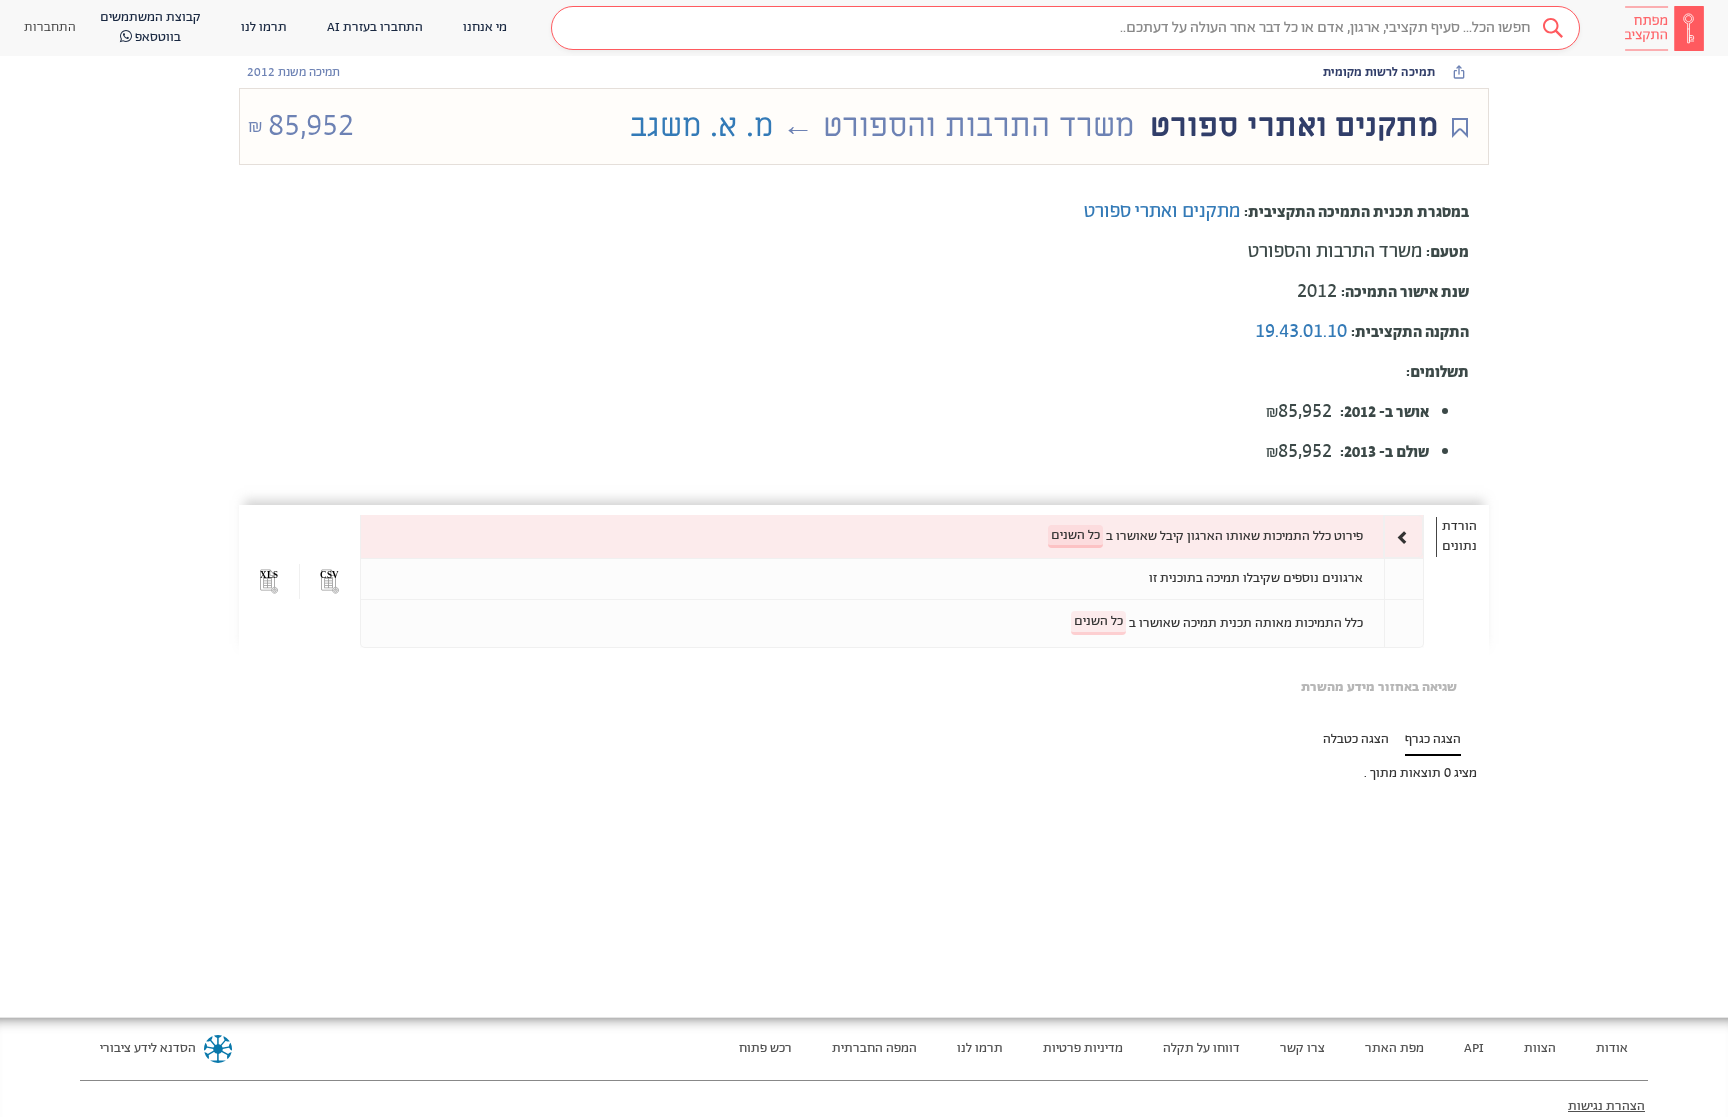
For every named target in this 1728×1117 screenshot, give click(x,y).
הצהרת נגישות (1606, 1106)
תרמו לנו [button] (264, 27)
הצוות (1540, 1048)
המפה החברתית (874, 1048)
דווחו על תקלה (1201, 1048)
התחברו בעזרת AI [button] (375, 27)
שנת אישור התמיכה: (1405, 292)
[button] (1065, 28)
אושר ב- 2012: (1384, 412)
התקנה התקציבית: (1410, 332)
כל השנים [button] (1075, 535)
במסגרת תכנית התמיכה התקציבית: (1356, 212)
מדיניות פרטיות (1083, 1048)
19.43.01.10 (1303, 332)
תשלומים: (1437, 372)
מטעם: (1447, 252)
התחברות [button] (50, 27)
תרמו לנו (980, 1048)
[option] (892, 536)
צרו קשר (1302, 1048)
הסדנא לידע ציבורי (148, 1048)
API (1474, 1048)
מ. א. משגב (701, 126)
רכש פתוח (765, 1048)
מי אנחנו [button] (485, 27)
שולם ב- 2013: (1384, 452)
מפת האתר (1394, 1048)
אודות (1612, 1048)
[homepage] (1664, 28)
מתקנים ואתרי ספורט (1164, 212)
